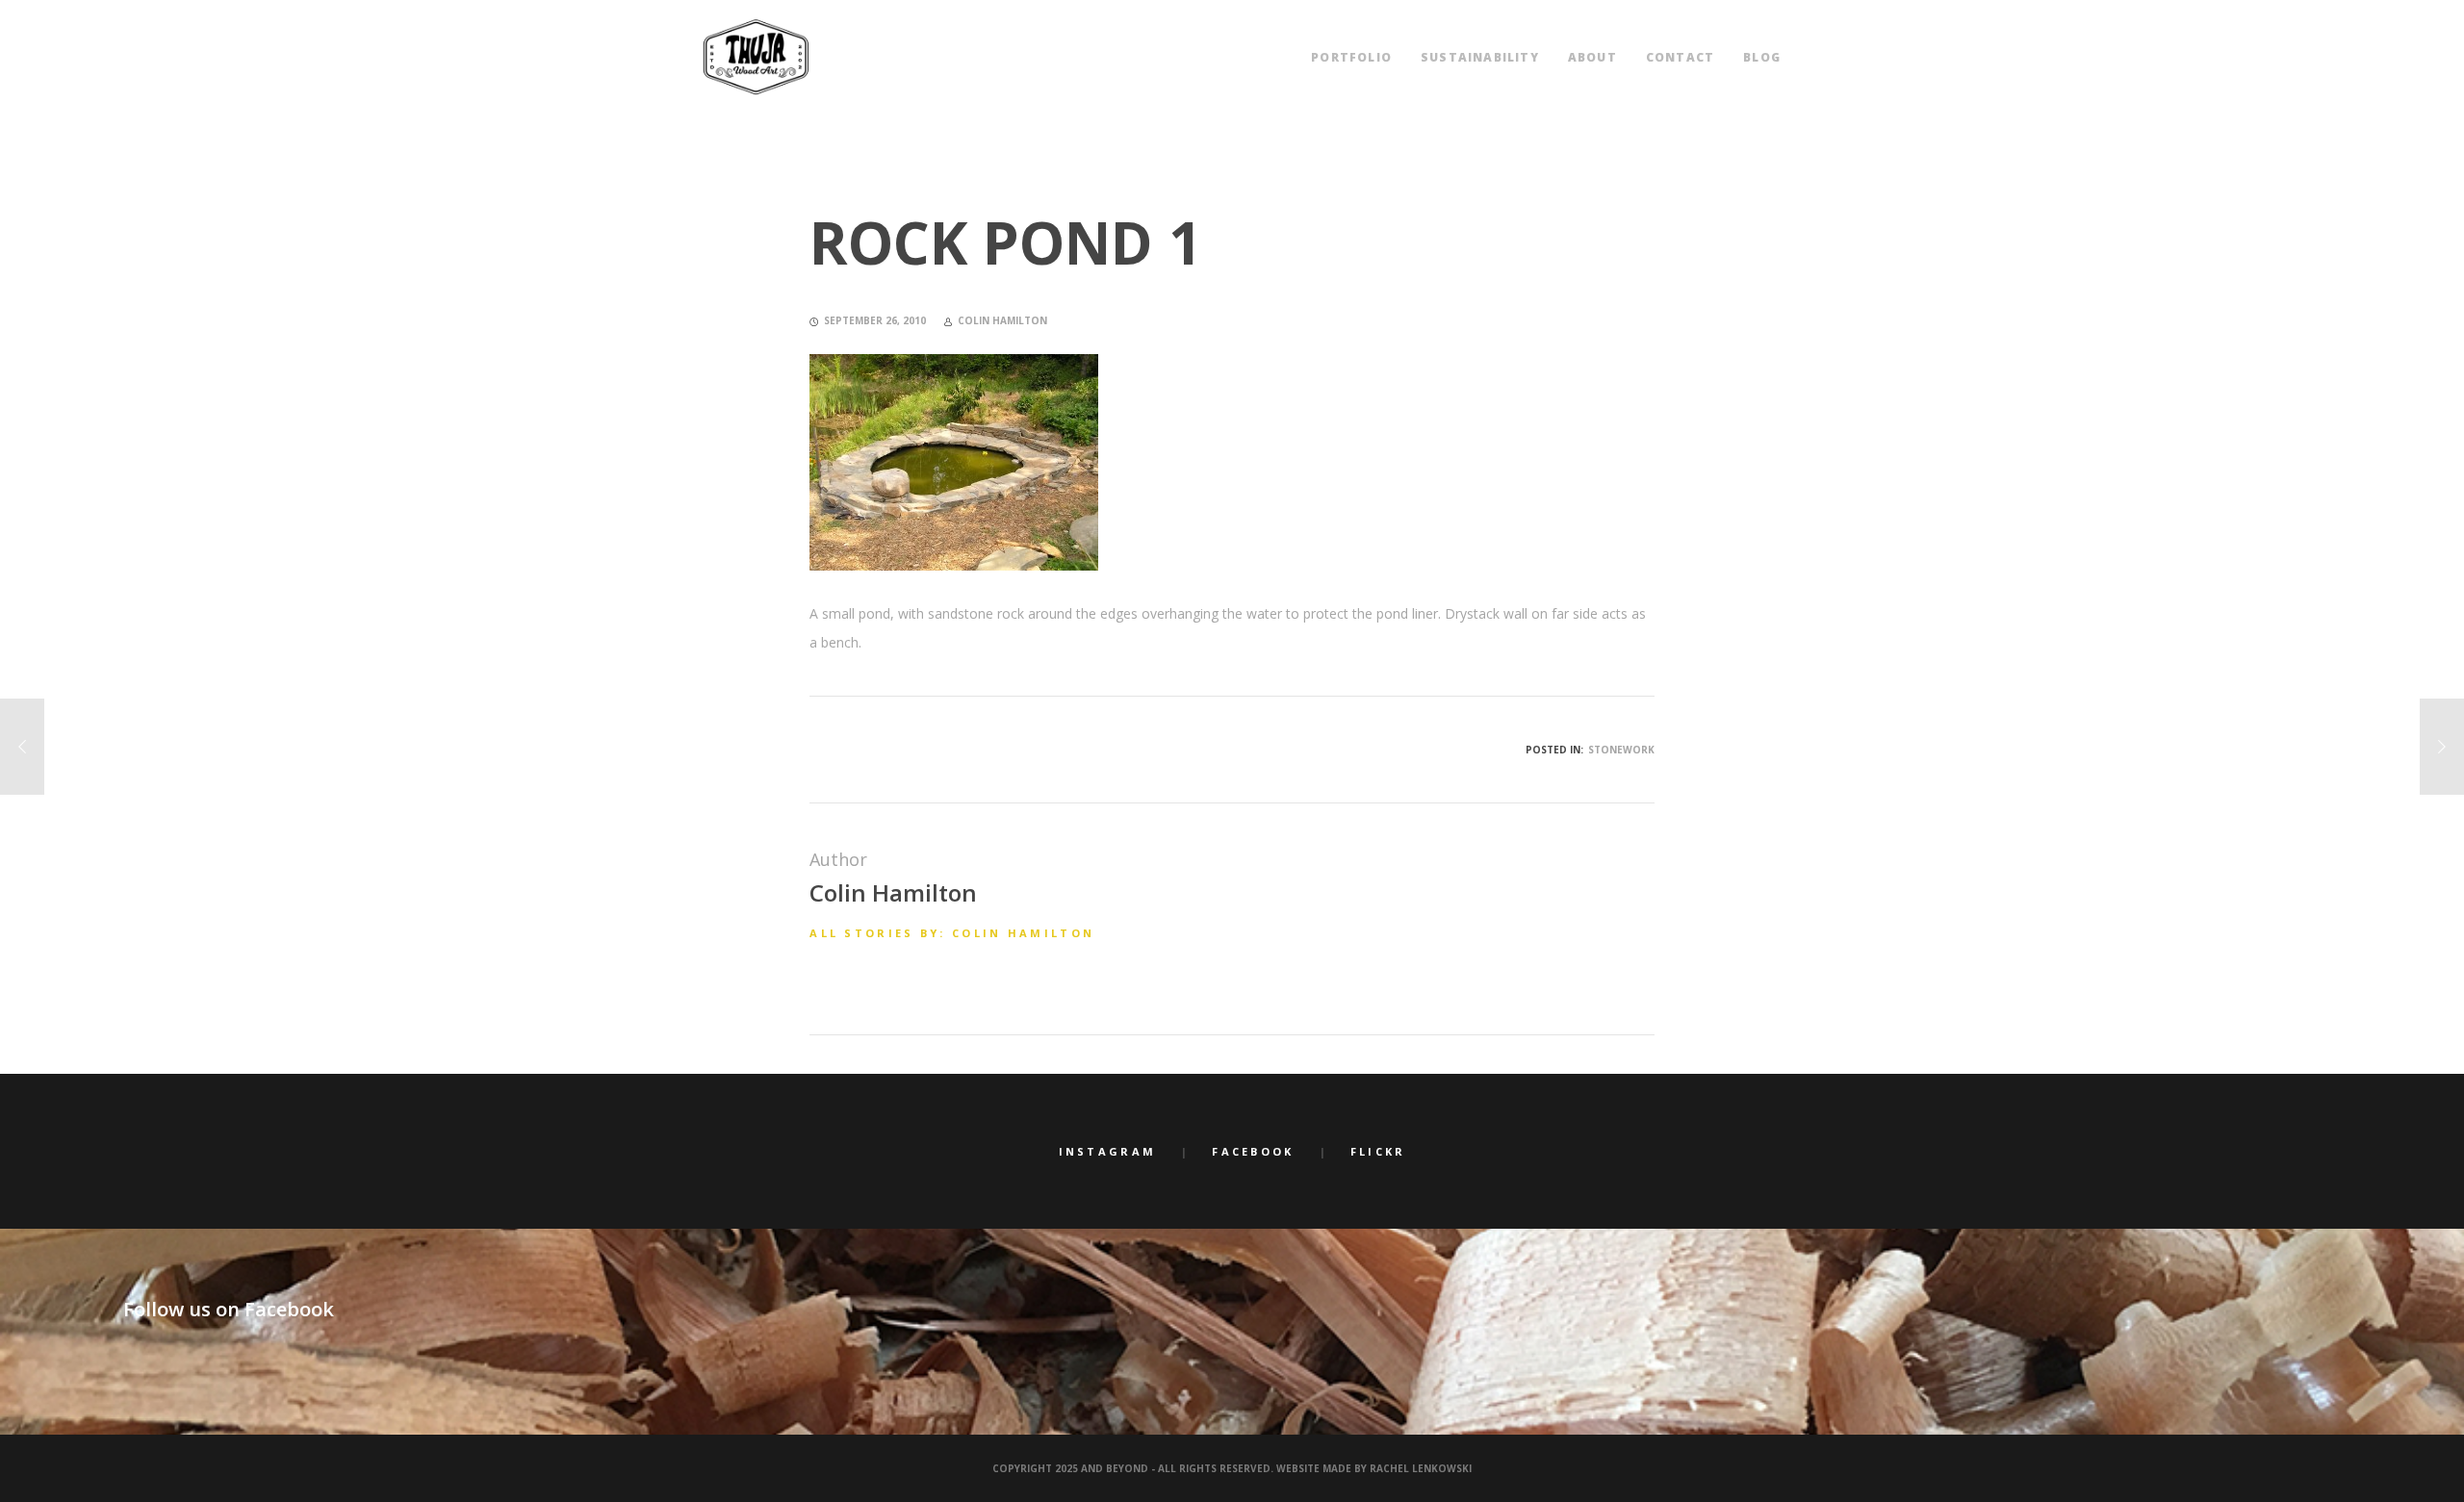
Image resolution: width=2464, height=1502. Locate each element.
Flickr (1378, 1151)
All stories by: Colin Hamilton (952, 933)
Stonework (1621, 750)
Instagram (1108, 1151)
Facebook (1253, 1151)
